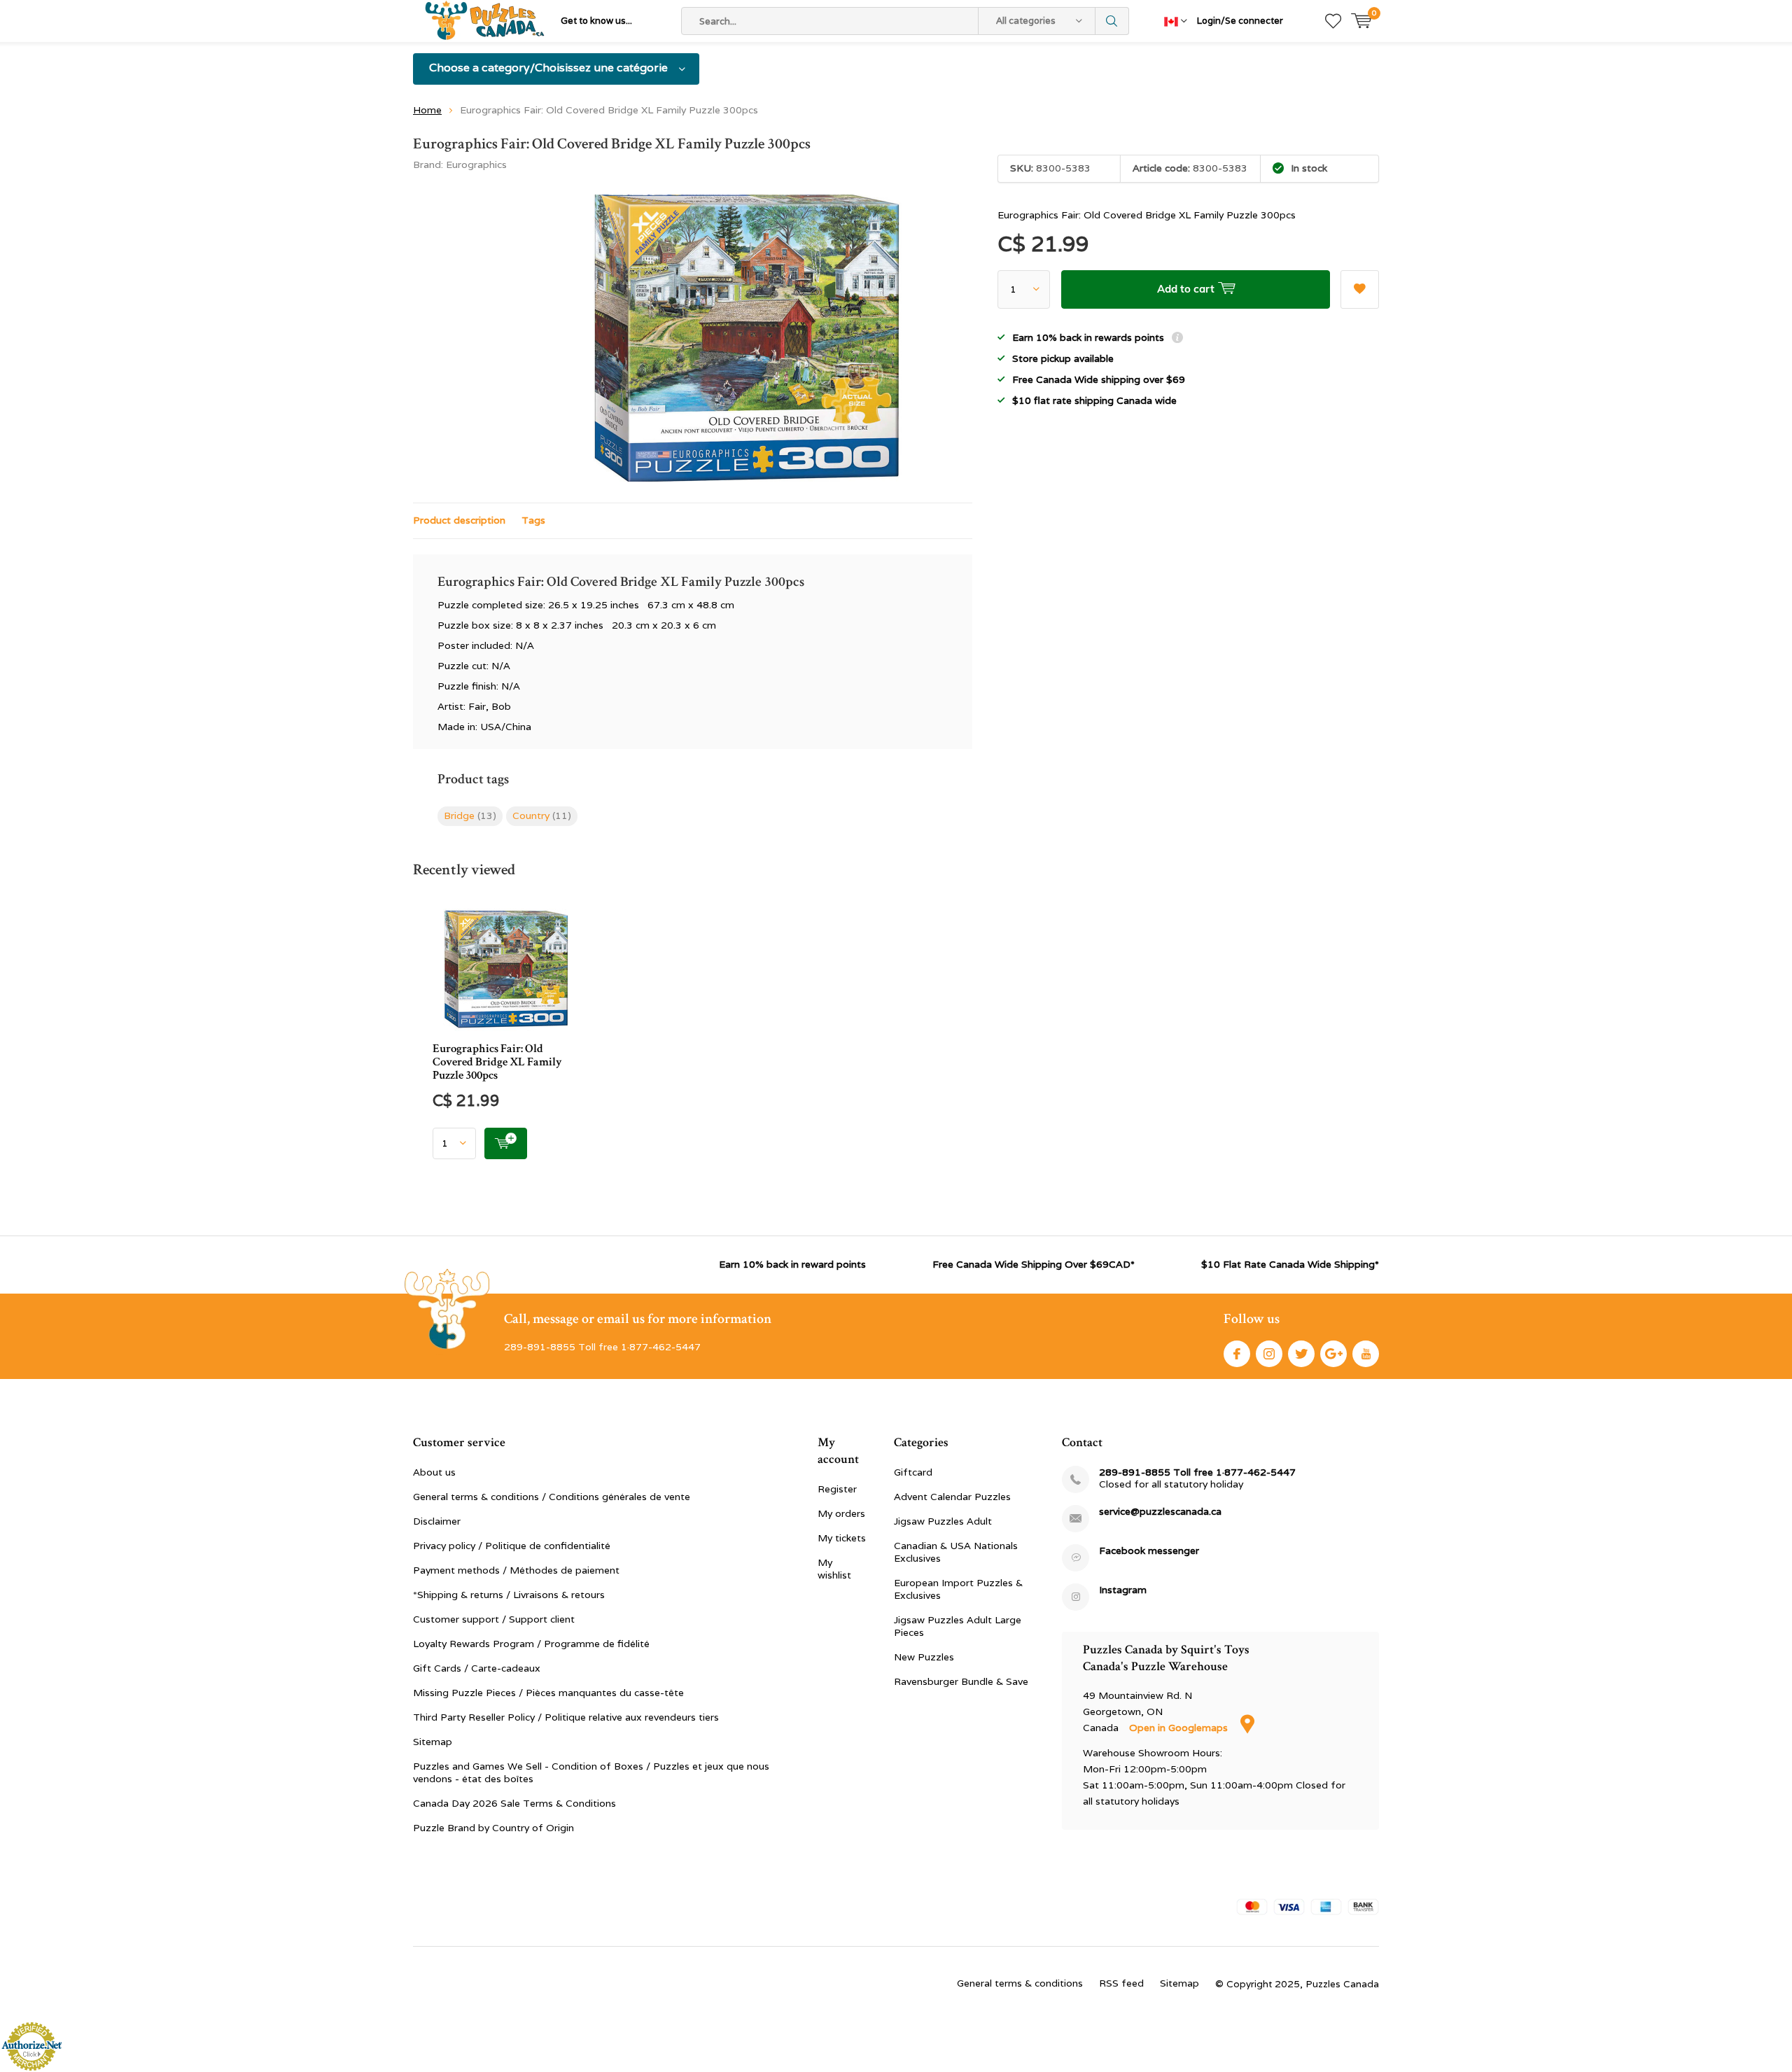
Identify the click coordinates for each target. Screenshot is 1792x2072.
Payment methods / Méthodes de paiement (516, 1570)
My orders (841, 1513)
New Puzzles (924, 1657)
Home (427, 110)
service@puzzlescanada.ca (1160, 1512)
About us (434, 1472)
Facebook (1237, 1354)
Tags (533, 520)
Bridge (470, 815)
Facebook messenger (1149, 1551)
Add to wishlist (1360, 289)
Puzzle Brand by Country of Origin (493, 1828)
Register (837, 1489)
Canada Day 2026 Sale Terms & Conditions (514, 1803)
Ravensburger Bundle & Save (961, 1681)
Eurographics (476, 164)
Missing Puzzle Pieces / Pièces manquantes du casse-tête (548, 1693)
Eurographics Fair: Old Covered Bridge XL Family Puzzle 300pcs (497, 1062)
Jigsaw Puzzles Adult (943, 1521)
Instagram (1269, 1354)
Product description (459, 520)
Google (1333, 1354)
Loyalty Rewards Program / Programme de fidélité (531, 1644)
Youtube (1366, 1354)
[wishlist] (1333, 21)
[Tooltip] (1177, 339)
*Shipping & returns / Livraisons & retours (509, 1595)
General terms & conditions (1020, 1983)
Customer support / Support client (494, 1619)
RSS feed (1121, 1983)
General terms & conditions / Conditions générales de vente (552, 1497)
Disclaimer (437, 1521)
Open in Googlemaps (1180, 1728)
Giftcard (913, 1472)
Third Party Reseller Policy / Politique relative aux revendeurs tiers (566, 1717)
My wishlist (834, 1569)
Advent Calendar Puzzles (952, 1497)
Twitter (1301, 1354)
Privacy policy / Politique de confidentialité (512, 1546)
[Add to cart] (506, 1143)
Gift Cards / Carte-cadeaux (477, 1668)
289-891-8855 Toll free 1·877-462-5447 (1197, 1472)
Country (542, 815)
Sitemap (433, 1742)
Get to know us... (596, 21)
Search (1112, 21)
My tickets (842, 1538)
